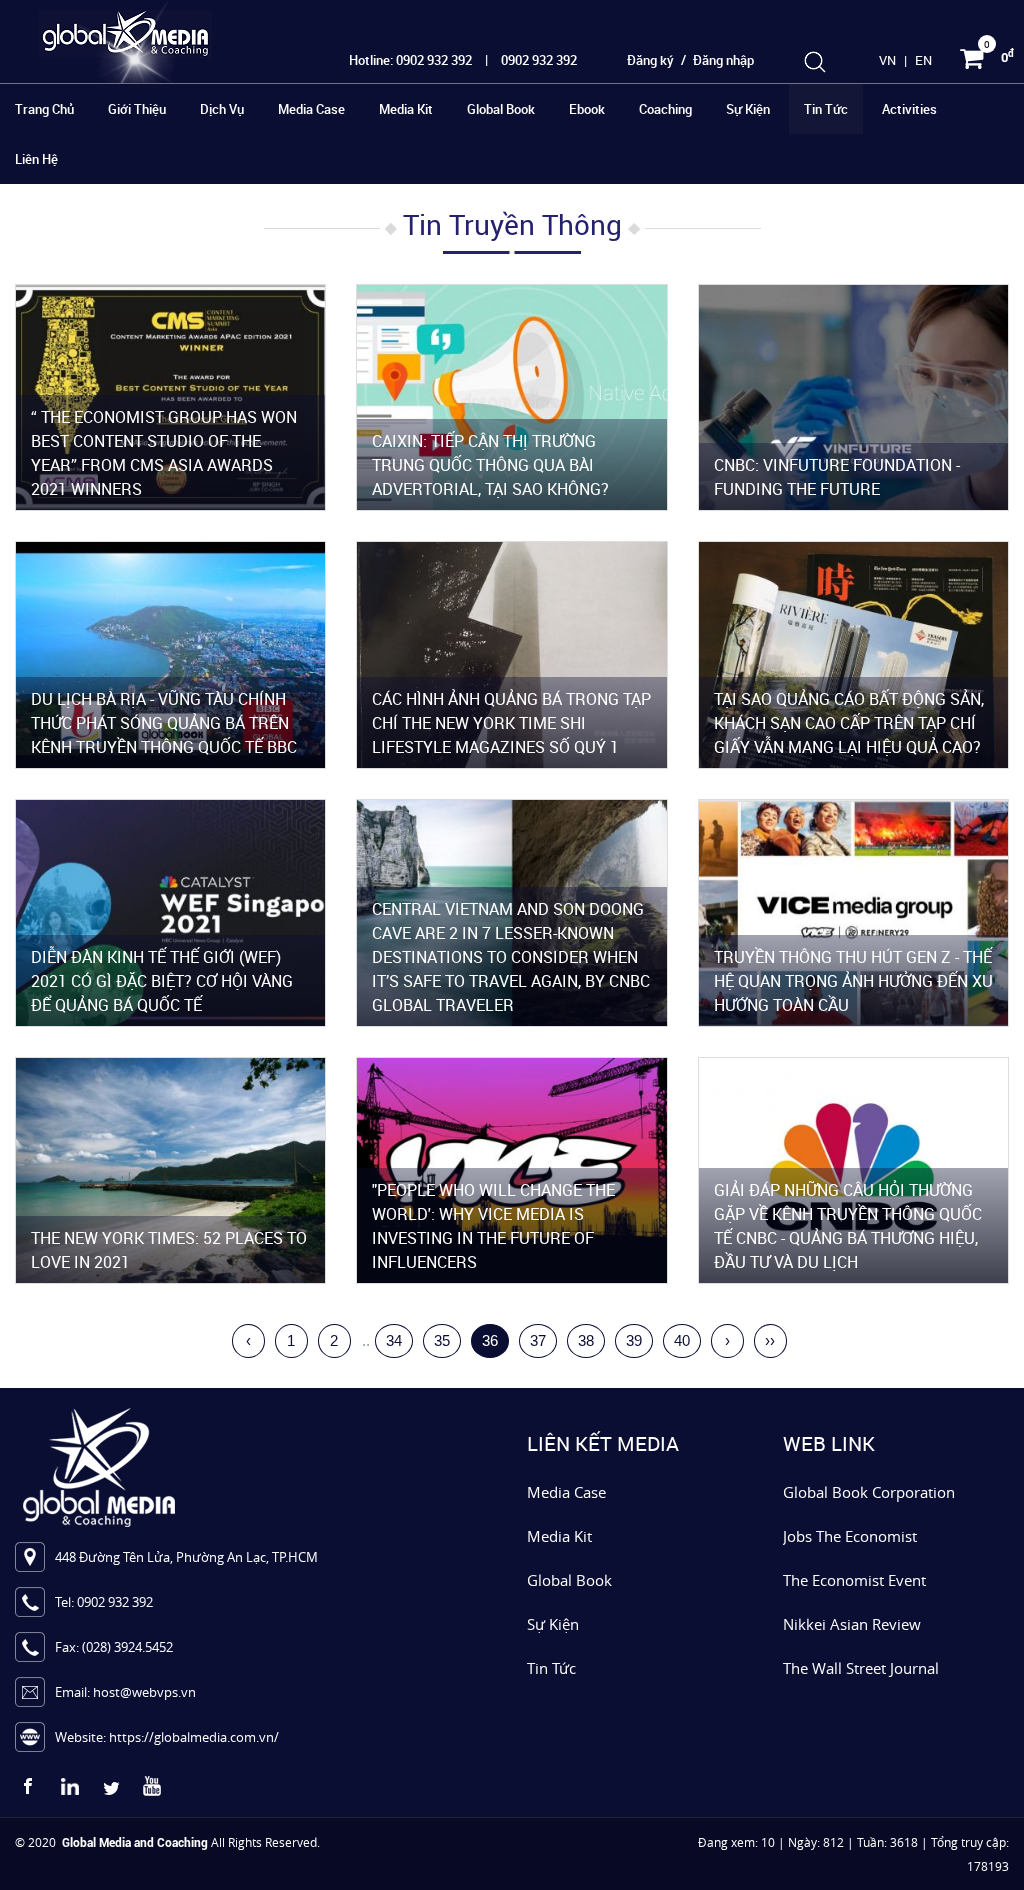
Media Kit (406, 109)
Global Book (501, 109)
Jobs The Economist (850, 1536)
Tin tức (826, 109)
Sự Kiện (553, 1624)
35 (442, 1340)
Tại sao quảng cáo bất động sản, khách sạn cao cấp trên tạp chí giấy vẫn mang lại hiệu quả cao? (849, 723)
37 (538, 1340)
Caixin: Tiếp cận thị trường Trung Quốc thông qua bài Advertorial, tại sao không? (490, 465)
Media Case (311, 109)
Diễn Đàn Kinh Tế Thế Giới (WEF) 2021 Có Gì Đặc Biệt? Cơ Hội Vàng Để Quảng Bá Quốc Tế (162, 981)
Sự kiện (748, 109)
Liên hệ (36, 159)
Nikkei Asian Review (852, 1624)
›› (770, 1340)
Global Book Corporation (869, 1492)
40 (682, 1340)
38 (586, 1340)
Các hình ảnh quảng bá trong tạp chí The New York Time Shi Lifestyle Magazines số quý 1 (511, 723)
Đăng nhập (723, 60)
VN (887, 60)
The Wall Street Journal (861, 1668)
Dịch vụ (222, 109)
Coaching (665, 109)
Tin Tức (551, 1668)
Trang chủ (44, 109)
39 (634, 1340)
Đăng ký (650, 60)
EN (923, 60)
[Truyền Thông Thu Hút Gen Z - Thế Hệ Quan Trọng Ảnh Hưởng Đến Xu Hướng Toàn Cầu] (853, 911)
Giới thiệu (137, 109)
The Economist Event (854, 1580)
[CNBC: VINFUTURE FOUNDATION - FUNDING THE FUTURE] (853, 395)
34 (394, 1340)
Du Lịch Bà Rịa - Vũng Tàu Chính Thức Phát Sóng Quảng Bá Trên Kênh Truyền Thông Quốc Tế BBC (164, 723)
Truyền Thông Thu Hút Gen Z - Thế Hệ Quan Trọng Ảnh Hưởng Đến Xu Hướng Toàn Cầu (853, 981)
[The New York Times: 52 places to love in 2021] (170, 1168)
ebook (587, 109)
